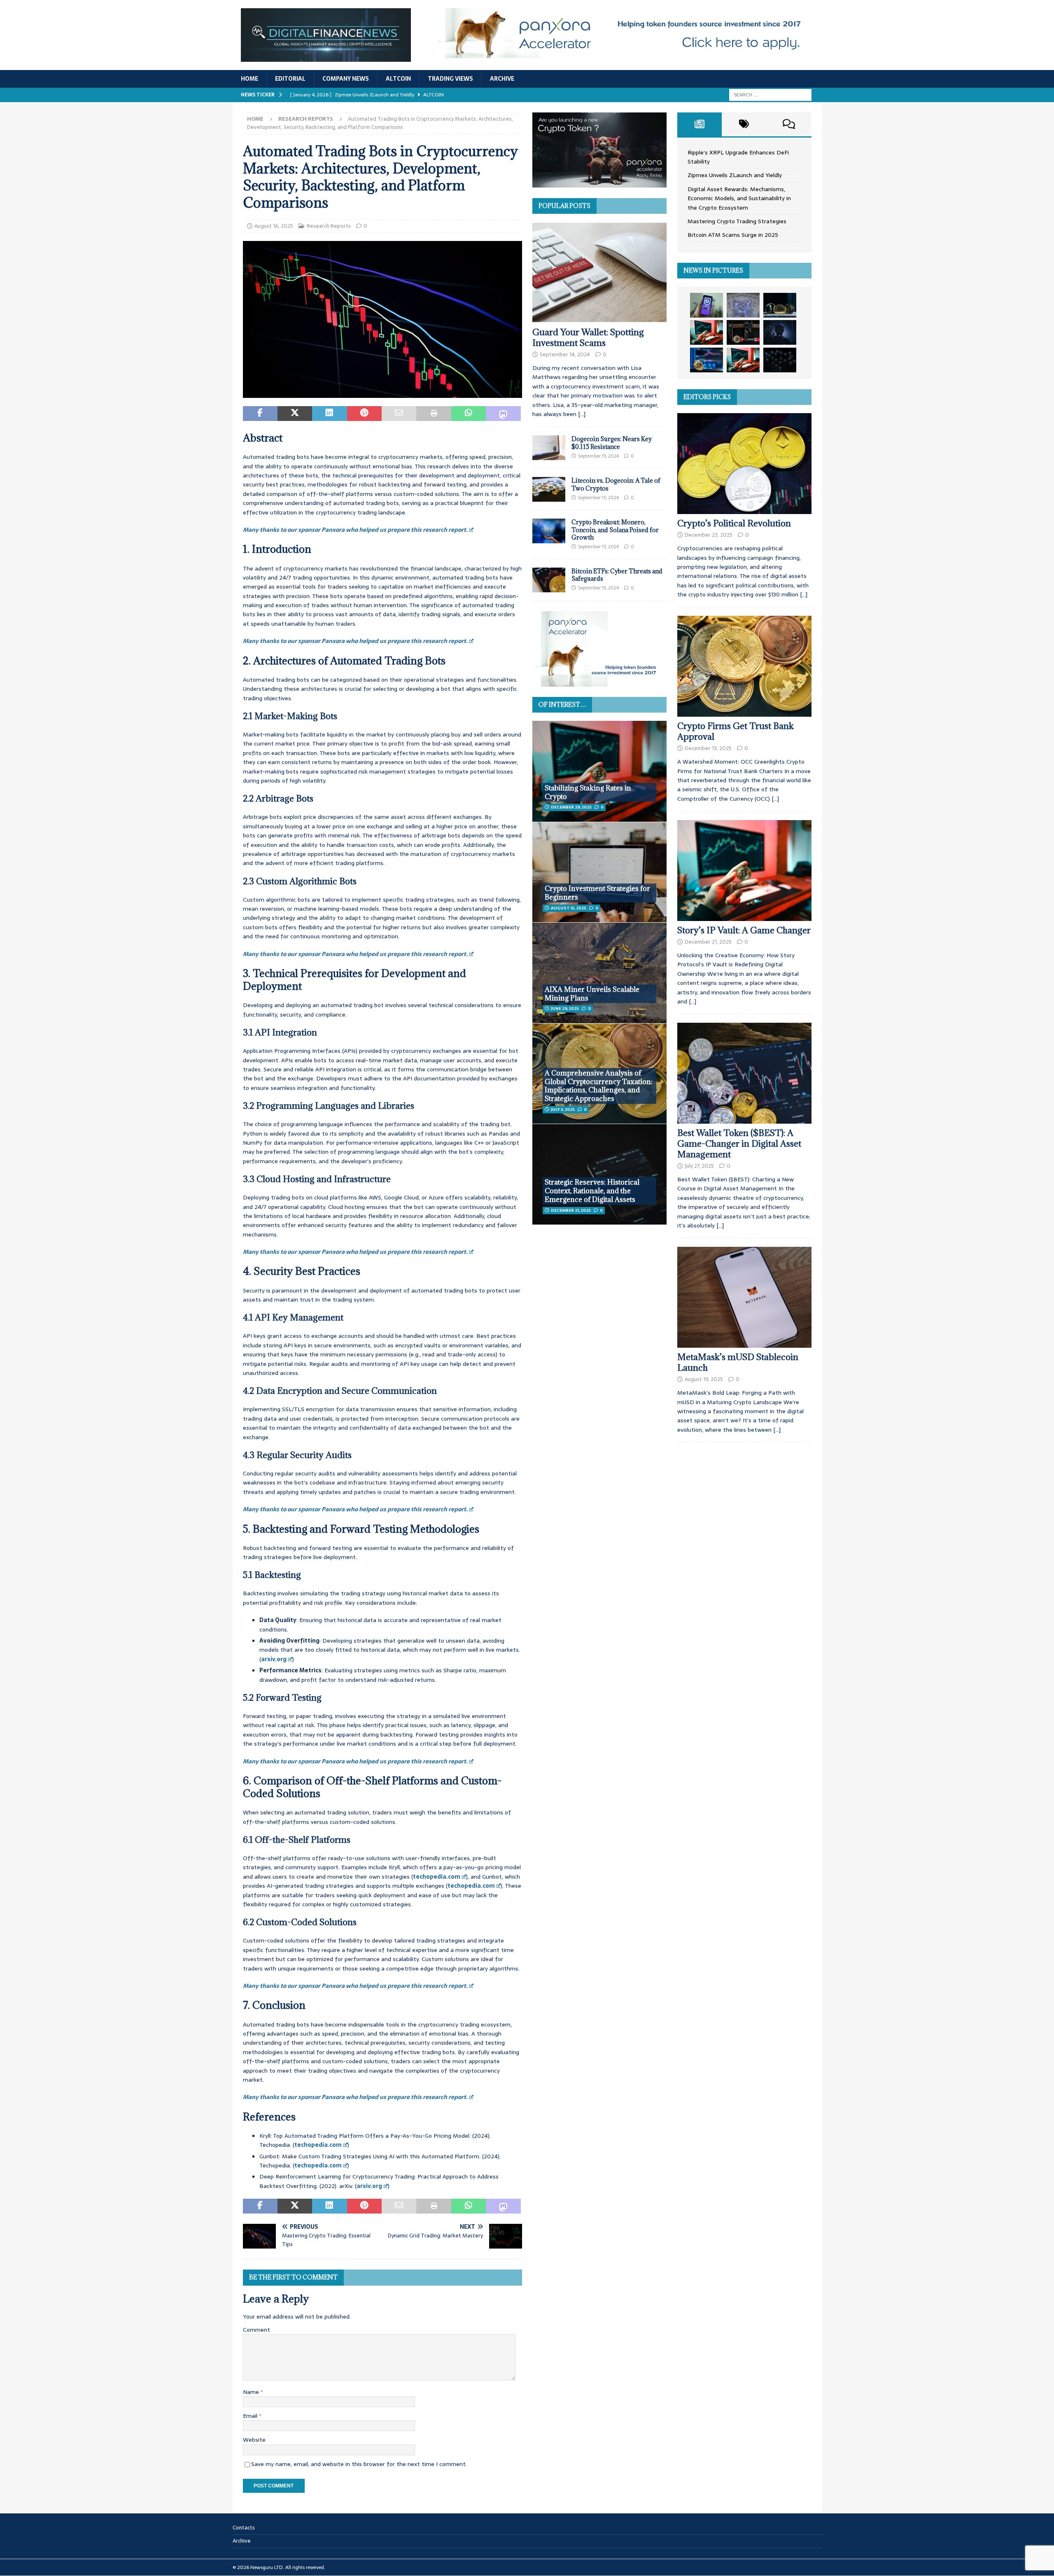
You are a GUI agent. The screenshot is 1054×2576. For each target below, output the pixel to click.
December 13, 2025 (708, 748)
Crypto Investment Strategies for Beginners (597, 893)
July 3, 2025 (563, 1109)
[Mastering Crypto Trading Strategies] (707, 332)
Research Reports (329, 226)
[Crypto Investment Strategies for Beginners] (599, 872)
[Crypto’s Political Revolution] (744, 464)
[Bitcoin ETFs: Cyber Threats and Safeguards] (549, 580)
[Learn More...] (599, 682)
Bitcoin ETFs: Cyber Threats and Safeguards (617, 575)
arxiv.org (274, 1659)
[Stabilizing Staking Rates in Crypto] (599, 771)
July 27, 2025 (699, 1166)
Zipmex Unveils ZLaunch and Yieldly (735, 175)
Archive (502, 79)
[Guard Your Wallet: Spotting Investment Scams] (599, 272)
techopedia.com (437, 1877)
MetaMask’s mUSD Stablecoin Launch (738, 1362)
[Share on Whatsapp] (469, 414)
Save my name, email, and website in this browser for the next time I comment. (359, 2464)
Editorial (290, 79)
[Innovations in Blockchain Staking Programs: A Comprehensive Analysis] (780, 360)
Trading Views (450, 79)
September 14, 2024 (565, 354)
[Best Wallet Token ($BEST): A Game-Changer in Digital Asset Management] (744, 1073)
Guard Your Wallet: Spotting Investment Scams (588, 338)
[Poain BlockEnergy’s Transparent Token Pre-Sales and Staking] (743, 360)
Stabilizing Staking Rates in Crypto (588, 792)
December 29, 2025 (571, 807)
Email (251, 2416)
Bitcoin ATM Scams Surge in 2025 (733, 235)
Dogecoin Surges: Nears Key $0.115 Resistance (612, 443)
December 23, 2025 (709, 535)
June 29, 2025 (565, 1009)
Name (252, 2392)
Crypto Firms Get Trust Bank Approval (736, 731)
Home (250, 79)
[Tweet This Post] (295, 414)
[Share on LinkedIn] (329, 414)
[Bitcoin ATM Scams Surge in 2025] (743, 332)
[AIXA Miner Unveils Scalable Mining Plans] (599, 973)
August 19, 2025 (704, 1379)
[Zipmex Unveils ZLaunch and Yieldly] (743, 305)
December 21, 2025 (571, 1210)
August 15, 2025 (569, 908)
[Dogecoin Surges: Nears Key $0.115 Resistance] (549, 448)
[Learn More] (599, 183)
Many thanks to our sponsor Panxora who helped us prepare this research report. (355, 530)
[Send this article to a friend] (399, 414)
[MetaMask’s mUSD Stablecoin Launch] (744, 1297)
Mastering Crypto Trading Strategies (737, 221)
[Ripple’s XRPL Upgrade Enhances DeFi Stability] (707, 305)
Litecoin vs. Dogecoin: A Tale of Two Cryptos (616, 484)
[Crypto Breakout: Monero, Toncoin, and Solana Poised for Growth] (549, 531)
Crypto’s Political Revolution (734, 523)
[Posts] (700, 124)
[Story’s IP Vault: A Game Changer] (744, 871)
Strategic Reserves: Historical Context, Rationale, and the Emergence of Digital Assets (592, 1191)
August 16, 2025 (274, 226)
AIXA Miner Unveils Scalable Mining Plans (592, 994)
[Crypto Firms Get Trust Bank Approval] (744, 666)
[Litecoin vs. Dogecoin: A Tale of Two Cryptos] (549, 489)
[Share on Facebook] (260, 414)
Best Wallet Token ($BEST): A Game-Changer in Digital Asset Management (739, 1144)
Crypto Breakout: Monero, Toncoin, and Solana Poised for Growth (615, 529)
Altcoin (398, 79)
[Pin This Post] (364, 414)
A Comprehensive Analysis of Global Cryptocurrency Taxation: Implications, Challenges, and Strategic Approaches (599, 1086)
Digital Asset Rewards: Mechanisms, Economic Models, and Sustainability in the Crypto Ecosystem (739, 198)
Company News (346, 79)
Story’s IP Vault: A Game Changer (744, 930)
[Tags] (744, 124)
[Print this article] (434, 414)
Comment (257, 2330)
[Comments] (789, 124)
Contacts (244, 2528)
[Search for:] (770, 94)
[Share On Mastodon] (503, 414)
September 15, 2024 (598, 456)
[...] (582, 414)
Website (254, 2440)
